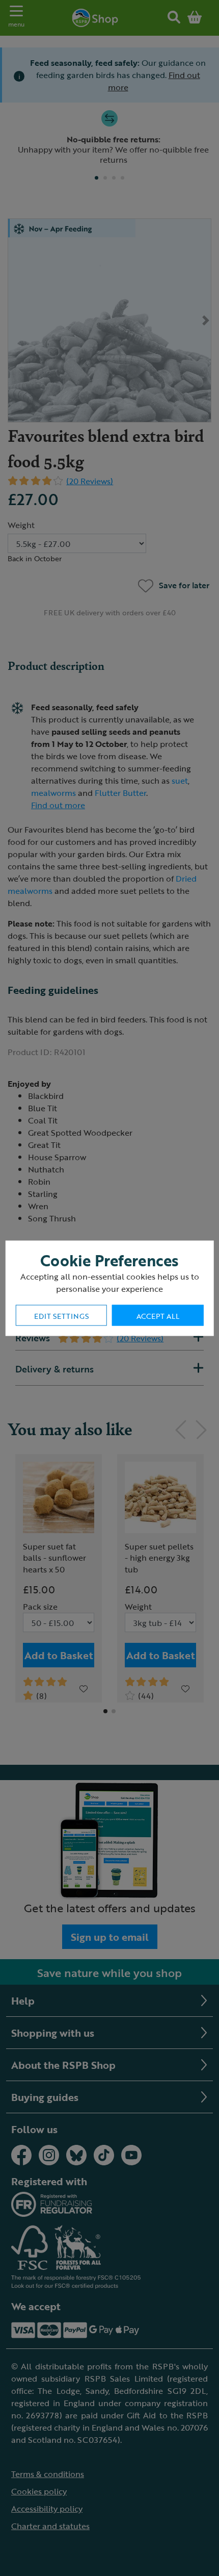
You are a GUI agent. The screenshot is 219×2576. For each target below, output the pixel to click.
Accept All (158, 1316)
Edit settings (61, 1316)
